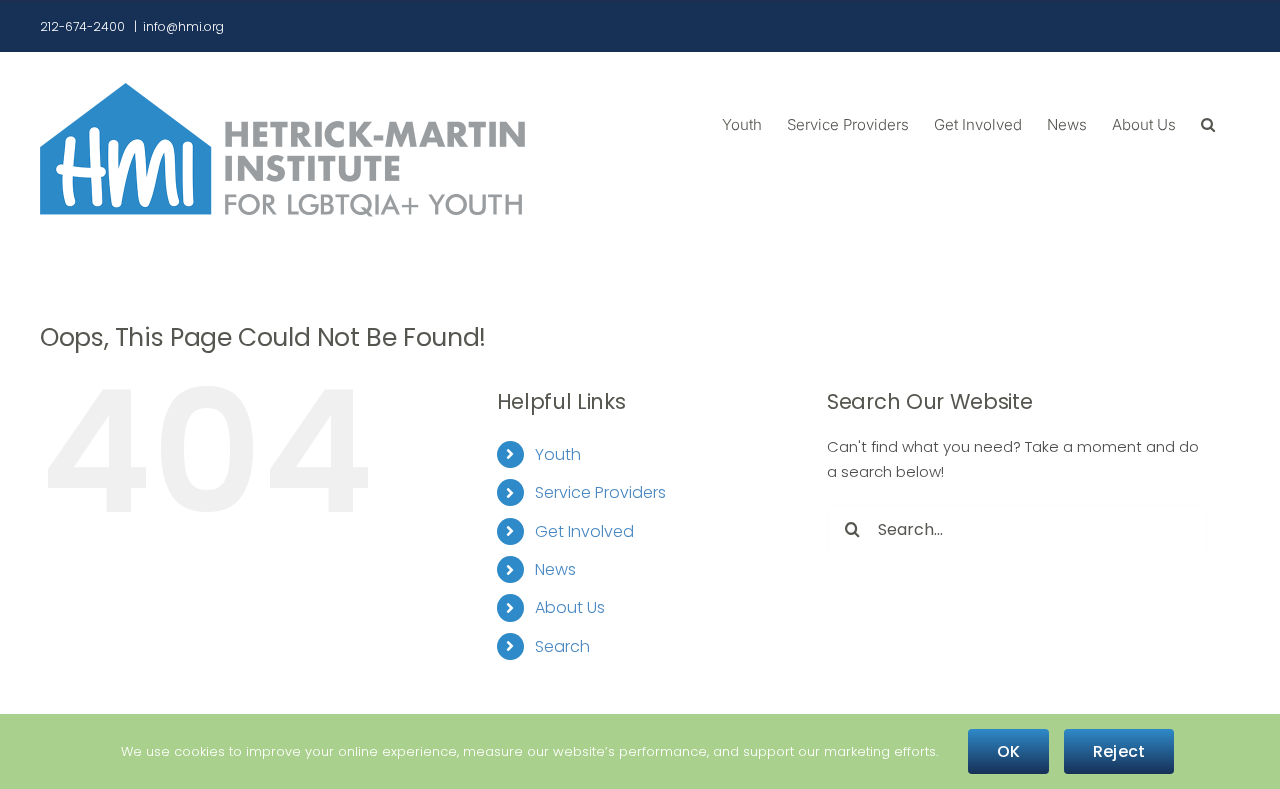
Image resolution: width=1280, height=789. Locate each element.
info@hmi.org (183, 26)
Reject (1119, 751)
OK (1008, 751)
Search (562, 646)
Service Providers (600, 492)
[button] (1208, 123)
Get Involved (584, 531)
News (555, 569)
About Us (570, 607)
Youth (558, 454)
